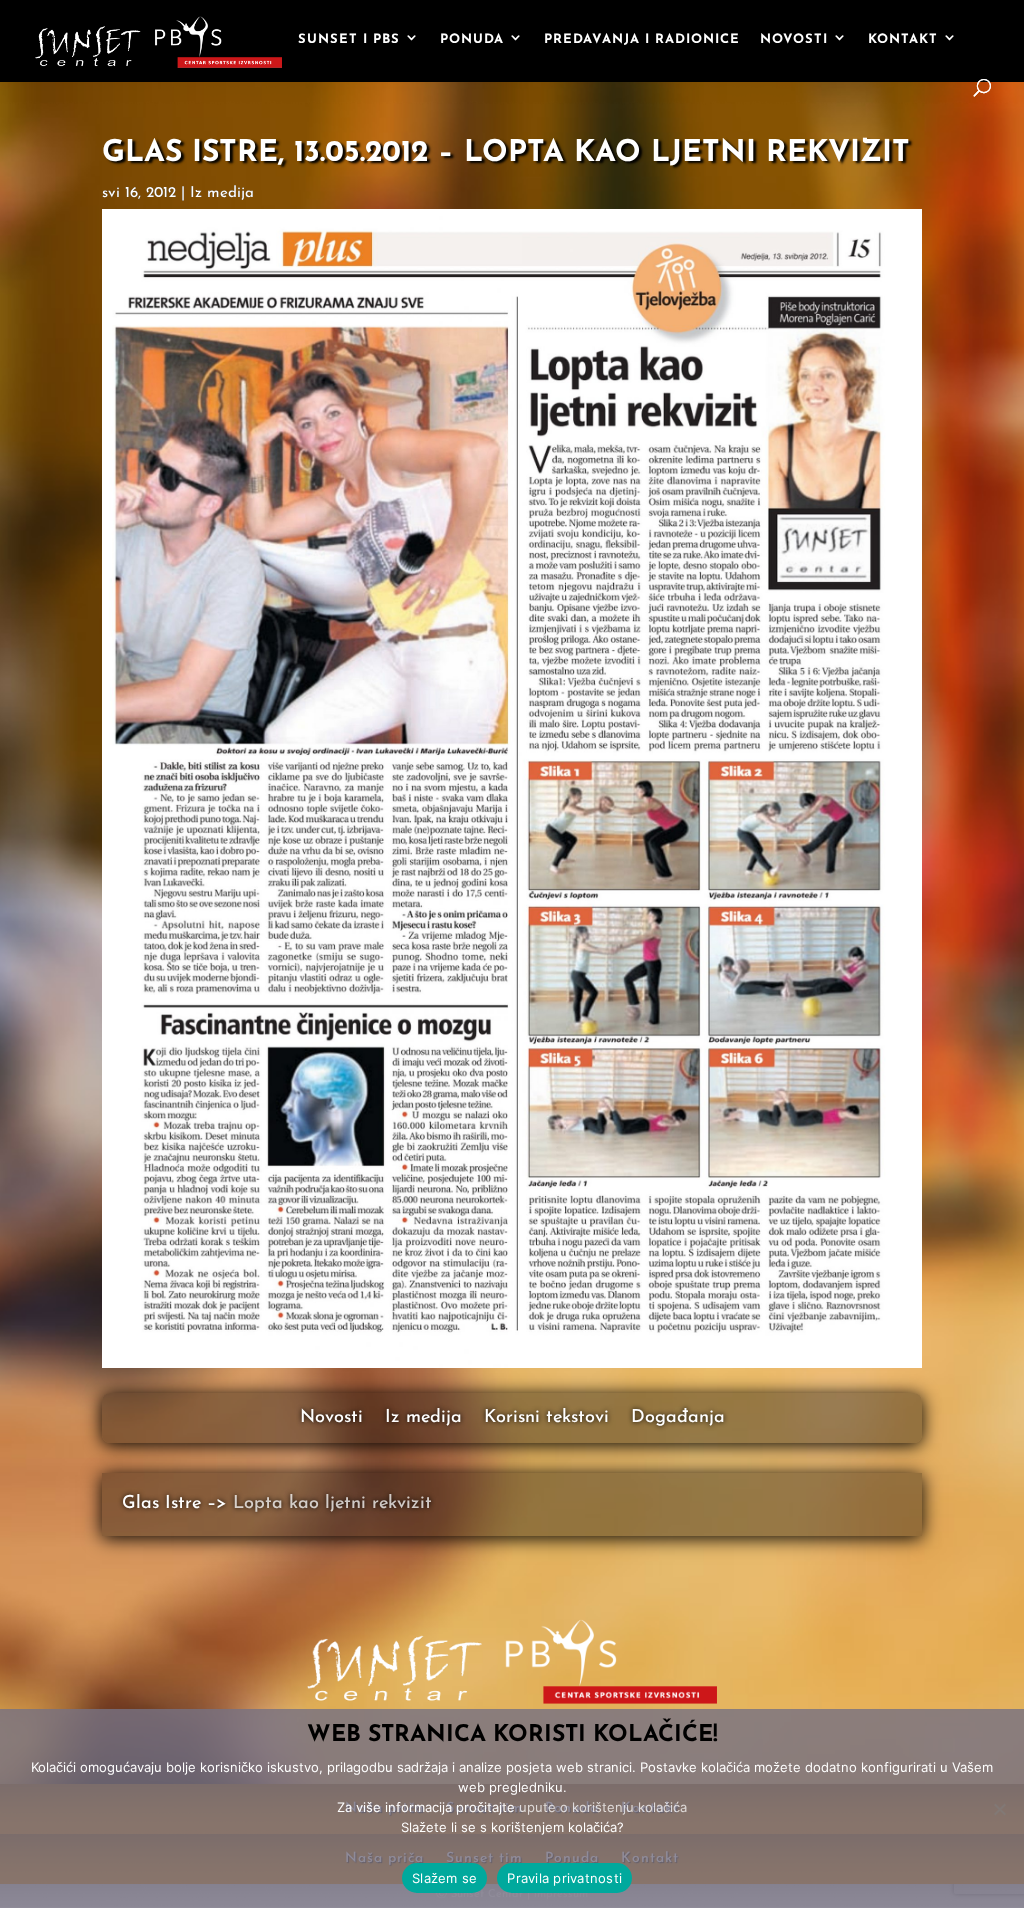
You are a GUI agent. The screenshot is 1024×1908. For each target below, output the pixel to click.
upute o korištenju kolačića (603, 1807)
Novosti (794, 39)
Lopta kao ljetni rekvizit (332, 1504)
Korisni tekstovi (546, 1419)
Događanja (678, 1419)
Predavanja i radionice (642, 39)
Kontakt (903, 39)
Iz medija (222, 193)
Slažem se (444, 1878)
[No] (999, 1809)
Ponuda (472, 39)
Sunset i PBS (349, 39)
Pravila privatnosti (564, 1878)
